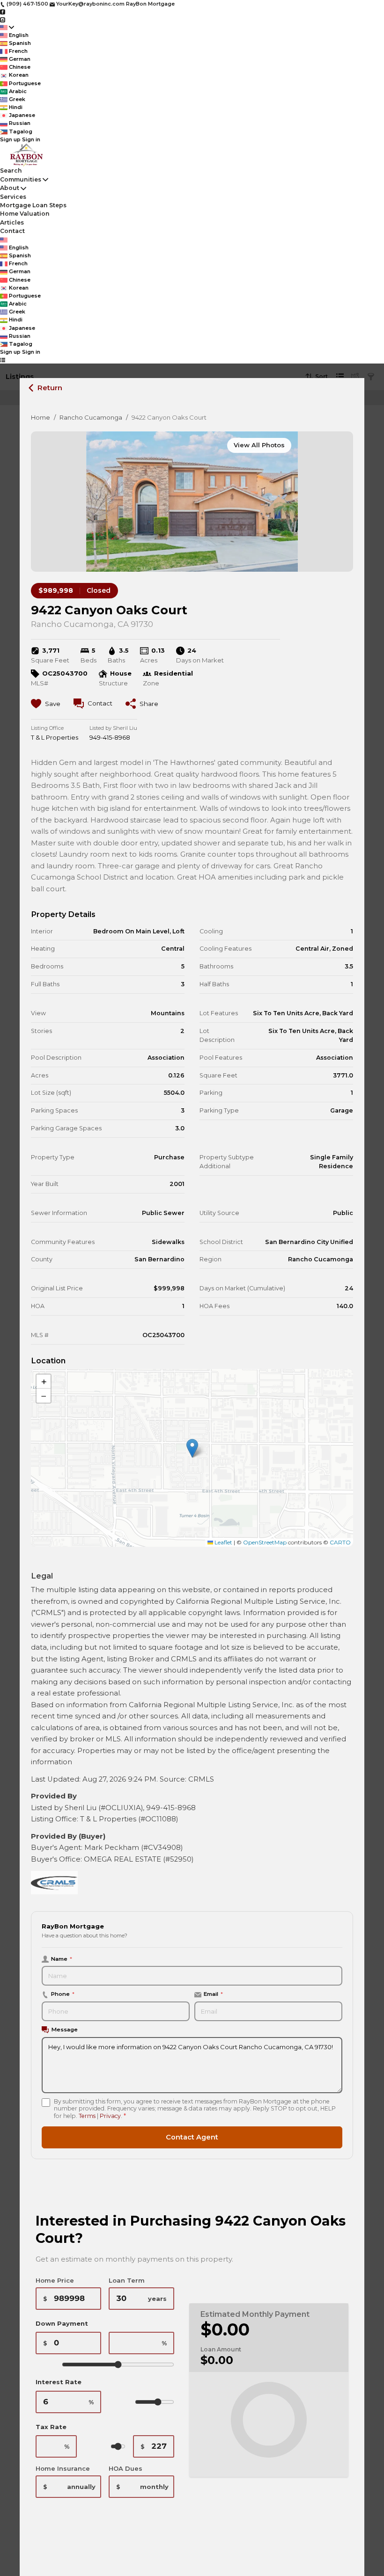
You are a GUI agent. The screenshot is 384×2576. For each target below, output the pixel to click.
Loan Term (127, 2280)
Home (41, 417)
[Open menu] (3, 360)
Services (13, 197)
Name (62, 1959)
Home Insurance (63, 2468)
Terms (87, 2116)
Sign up (10, 139)
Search (11, 171)
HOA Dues (126, 2468)
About (10, 188)
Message (65, 2030)
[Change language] (7, 27)
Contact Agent (192, 2137)
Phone (63, 1994)
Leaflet (223, 1542)
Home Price (55, 2280)
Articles (12, 222)
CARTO (340, 1542)
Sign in (31, 139)
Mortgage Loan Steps (33, 205)
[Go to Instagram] (3, 19)
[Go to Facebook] (3, 12)
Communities (21, 179)
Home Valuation (25, 214)
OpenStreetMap (265, 1542)
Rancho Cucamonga (91, 417)
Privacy (110, 2116)
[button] (192, 1448)
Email (213, 1994)
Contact (12, 231)
